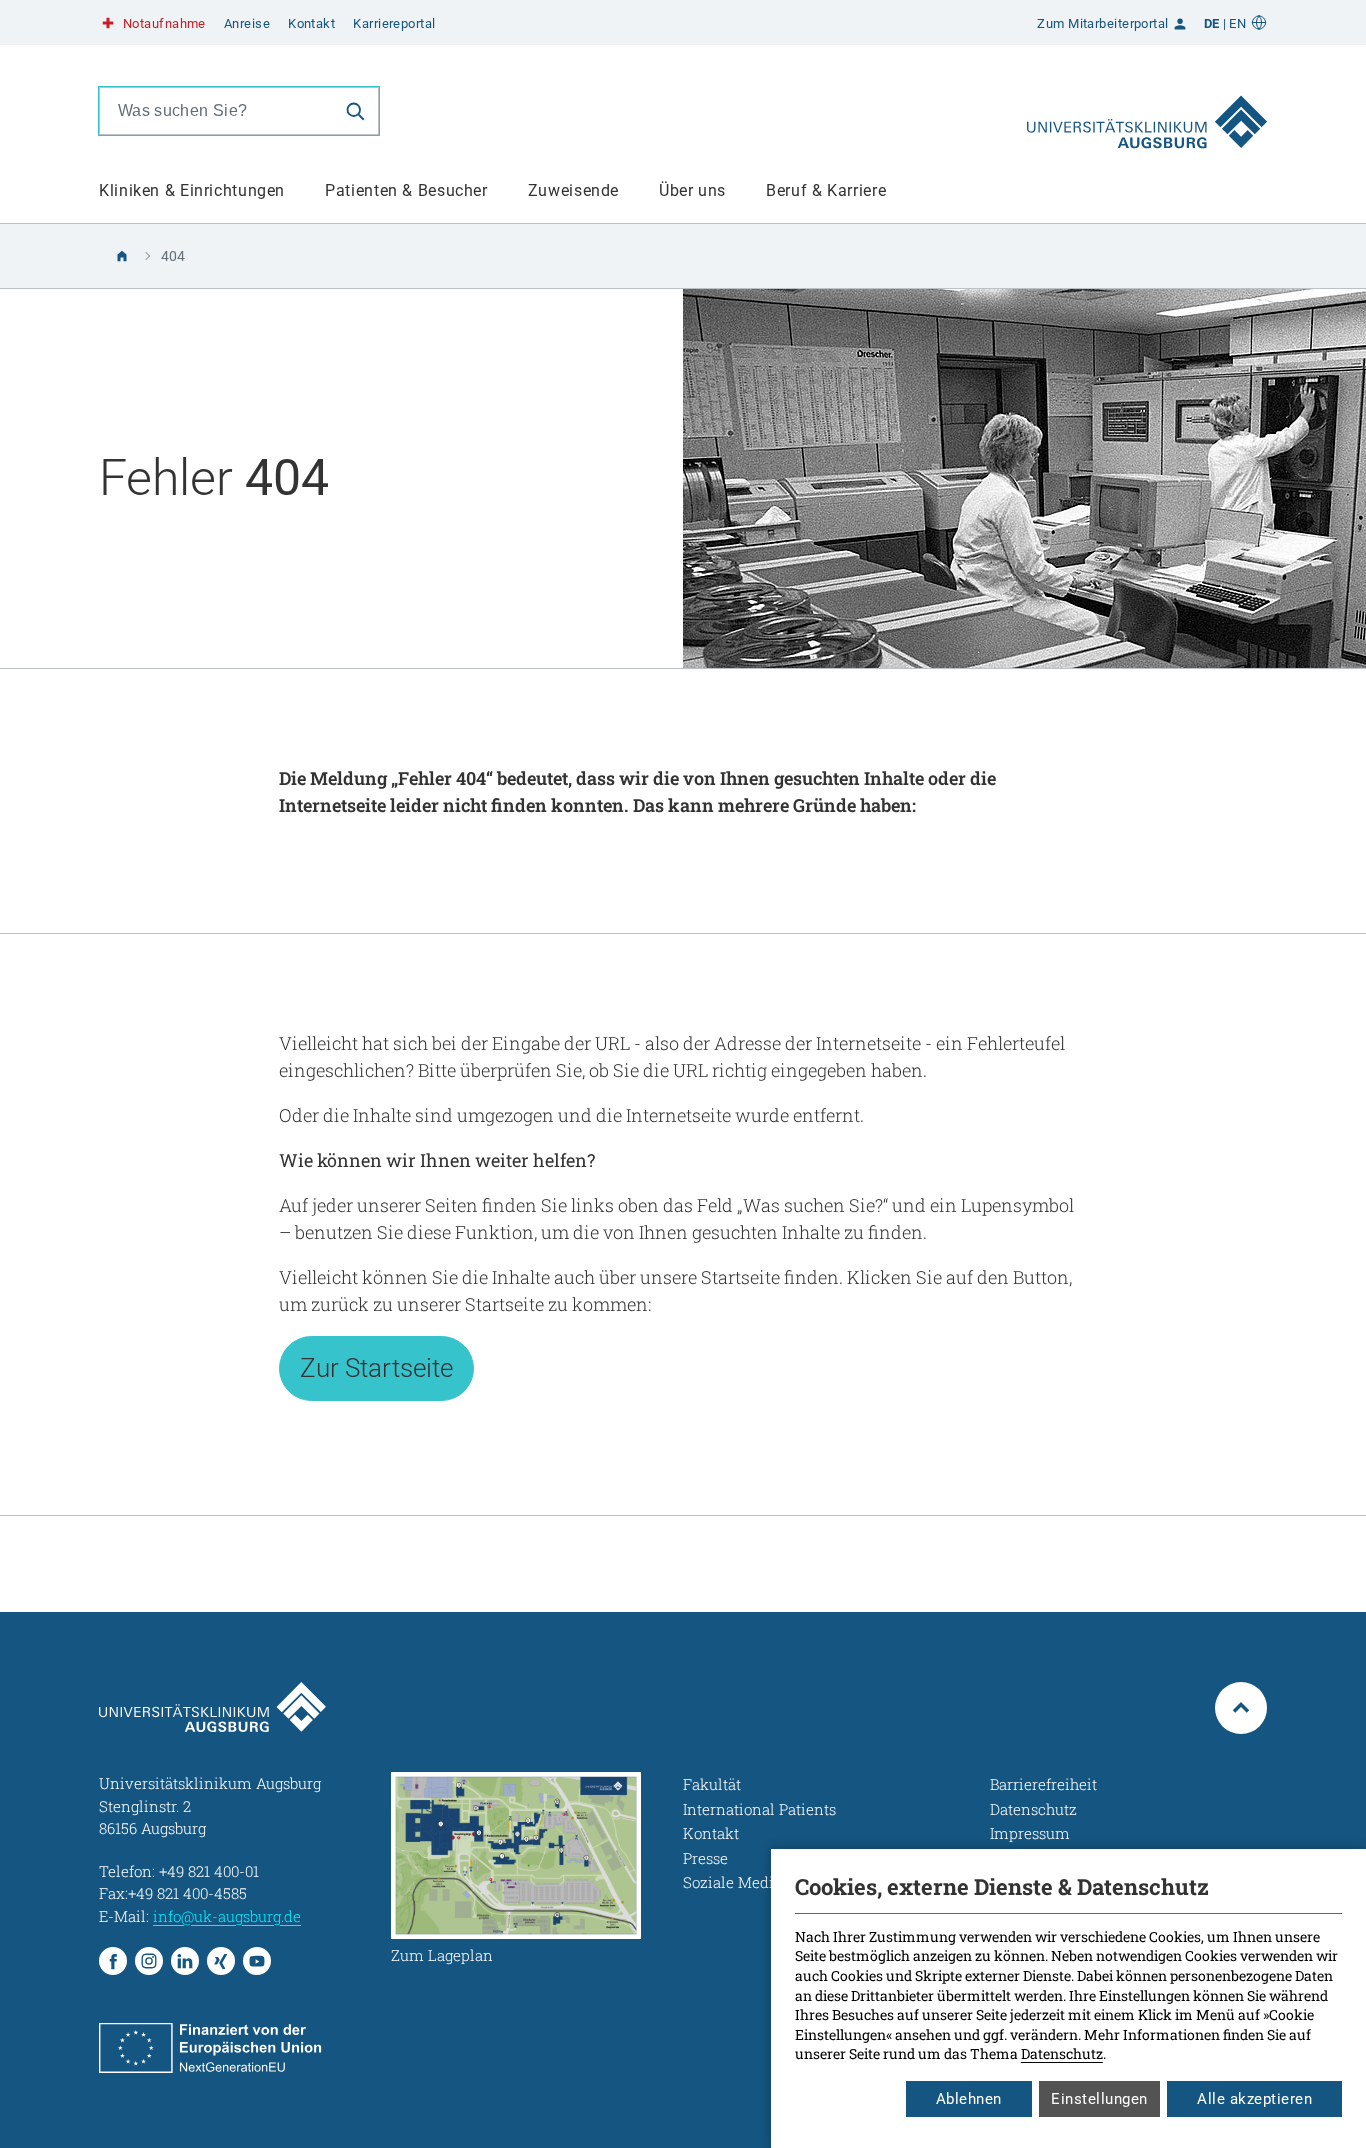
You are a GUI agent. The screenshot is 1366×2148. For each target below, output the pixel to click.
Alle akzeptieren (1254, 2099)
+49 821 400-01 (209, 1871)
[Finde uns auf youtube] (257, 1961)
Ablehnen (969, 2099)
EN (1237, 23)
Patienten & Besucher (406, 190)
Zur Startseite (376, 1368)
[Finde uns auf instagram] (149, 1961)
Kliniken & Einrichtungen (192, 190)
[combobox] (216, 111)
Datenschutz (1062, 2053)
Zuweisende (573, 190)
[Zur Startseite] (1147, 111)
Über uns (692, 190)
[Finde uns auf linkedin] (185, 1961)
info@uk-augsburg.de (227, 1916)
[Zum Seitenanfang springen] (1241, 1708)
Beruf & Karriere (826, 190)
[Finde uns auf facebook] (113, 1961)
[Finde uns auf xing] (221, 1961)
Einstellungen (1099, 2099)
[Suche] (355, 111)
